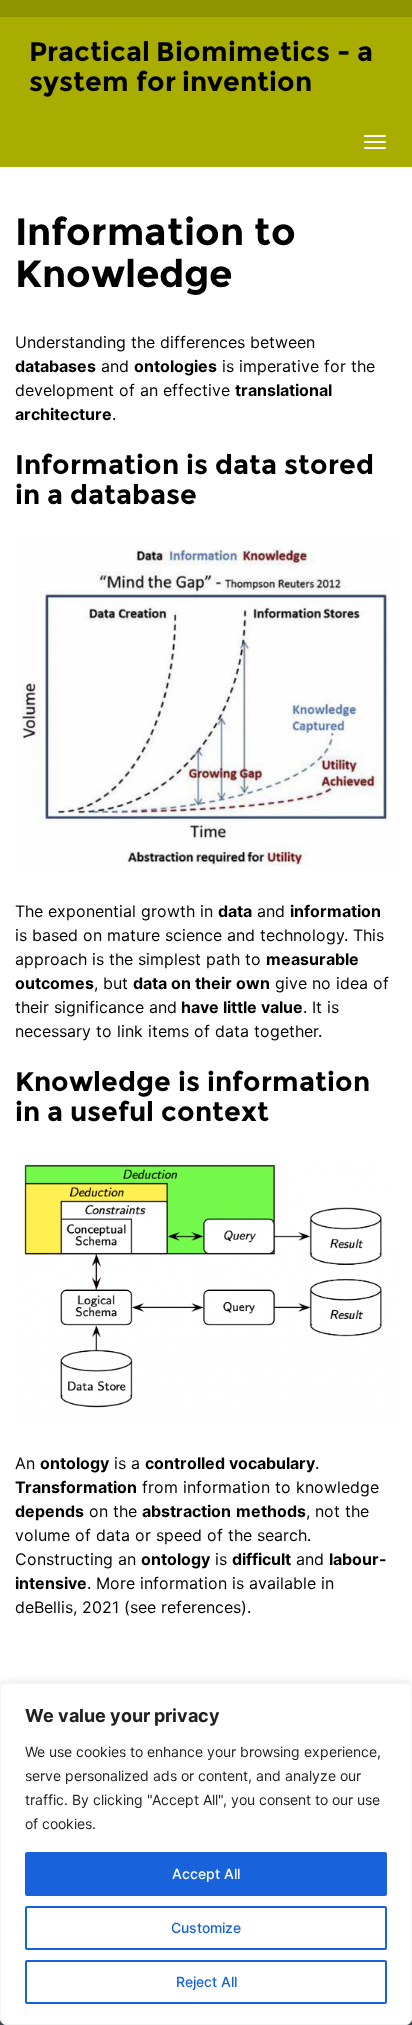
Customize (206, 1927)
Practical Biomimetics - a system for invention (201, 66)
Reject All (206, 1981)
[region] (206, 1854)
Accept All (206, 1873)
